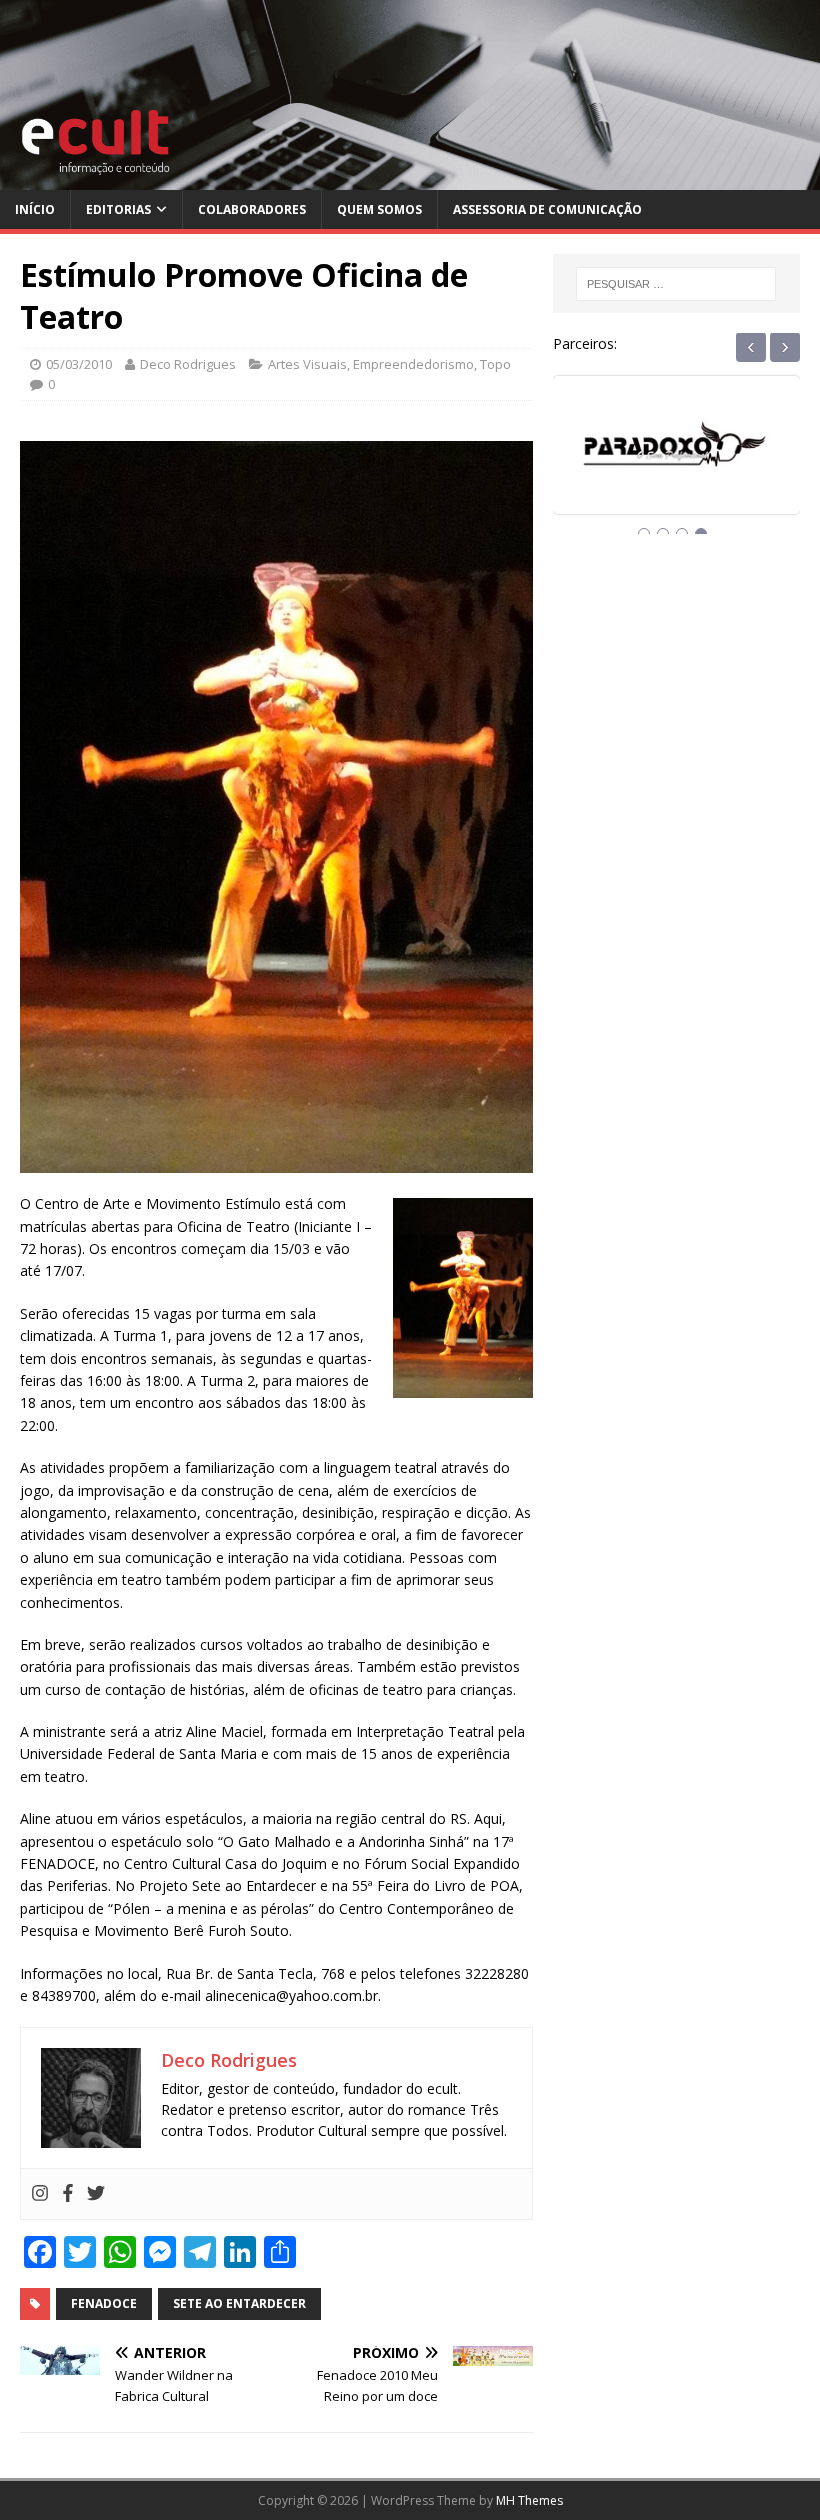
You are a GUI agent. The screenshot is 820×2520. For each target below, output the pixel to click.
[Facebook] (68, 2194)
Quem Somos (379, 209)
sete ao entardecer (239, 2303)
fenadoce (104, 2303)
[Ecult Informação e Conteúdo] (410, 178)
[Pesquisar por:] (676, 284)
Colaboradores (252, 209)
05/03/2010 (79, 364)
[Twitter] (96, 2194)
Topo (495, 364)
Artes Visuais (307, 364)
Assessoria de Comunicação (547, 209)
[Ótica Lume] (676, 462)
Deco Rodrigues (188, 364)
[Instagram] (40, 2194)
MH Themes (529, 2500)
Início (35, 209)
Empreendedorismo (413, 364)
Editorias (118, 209)
